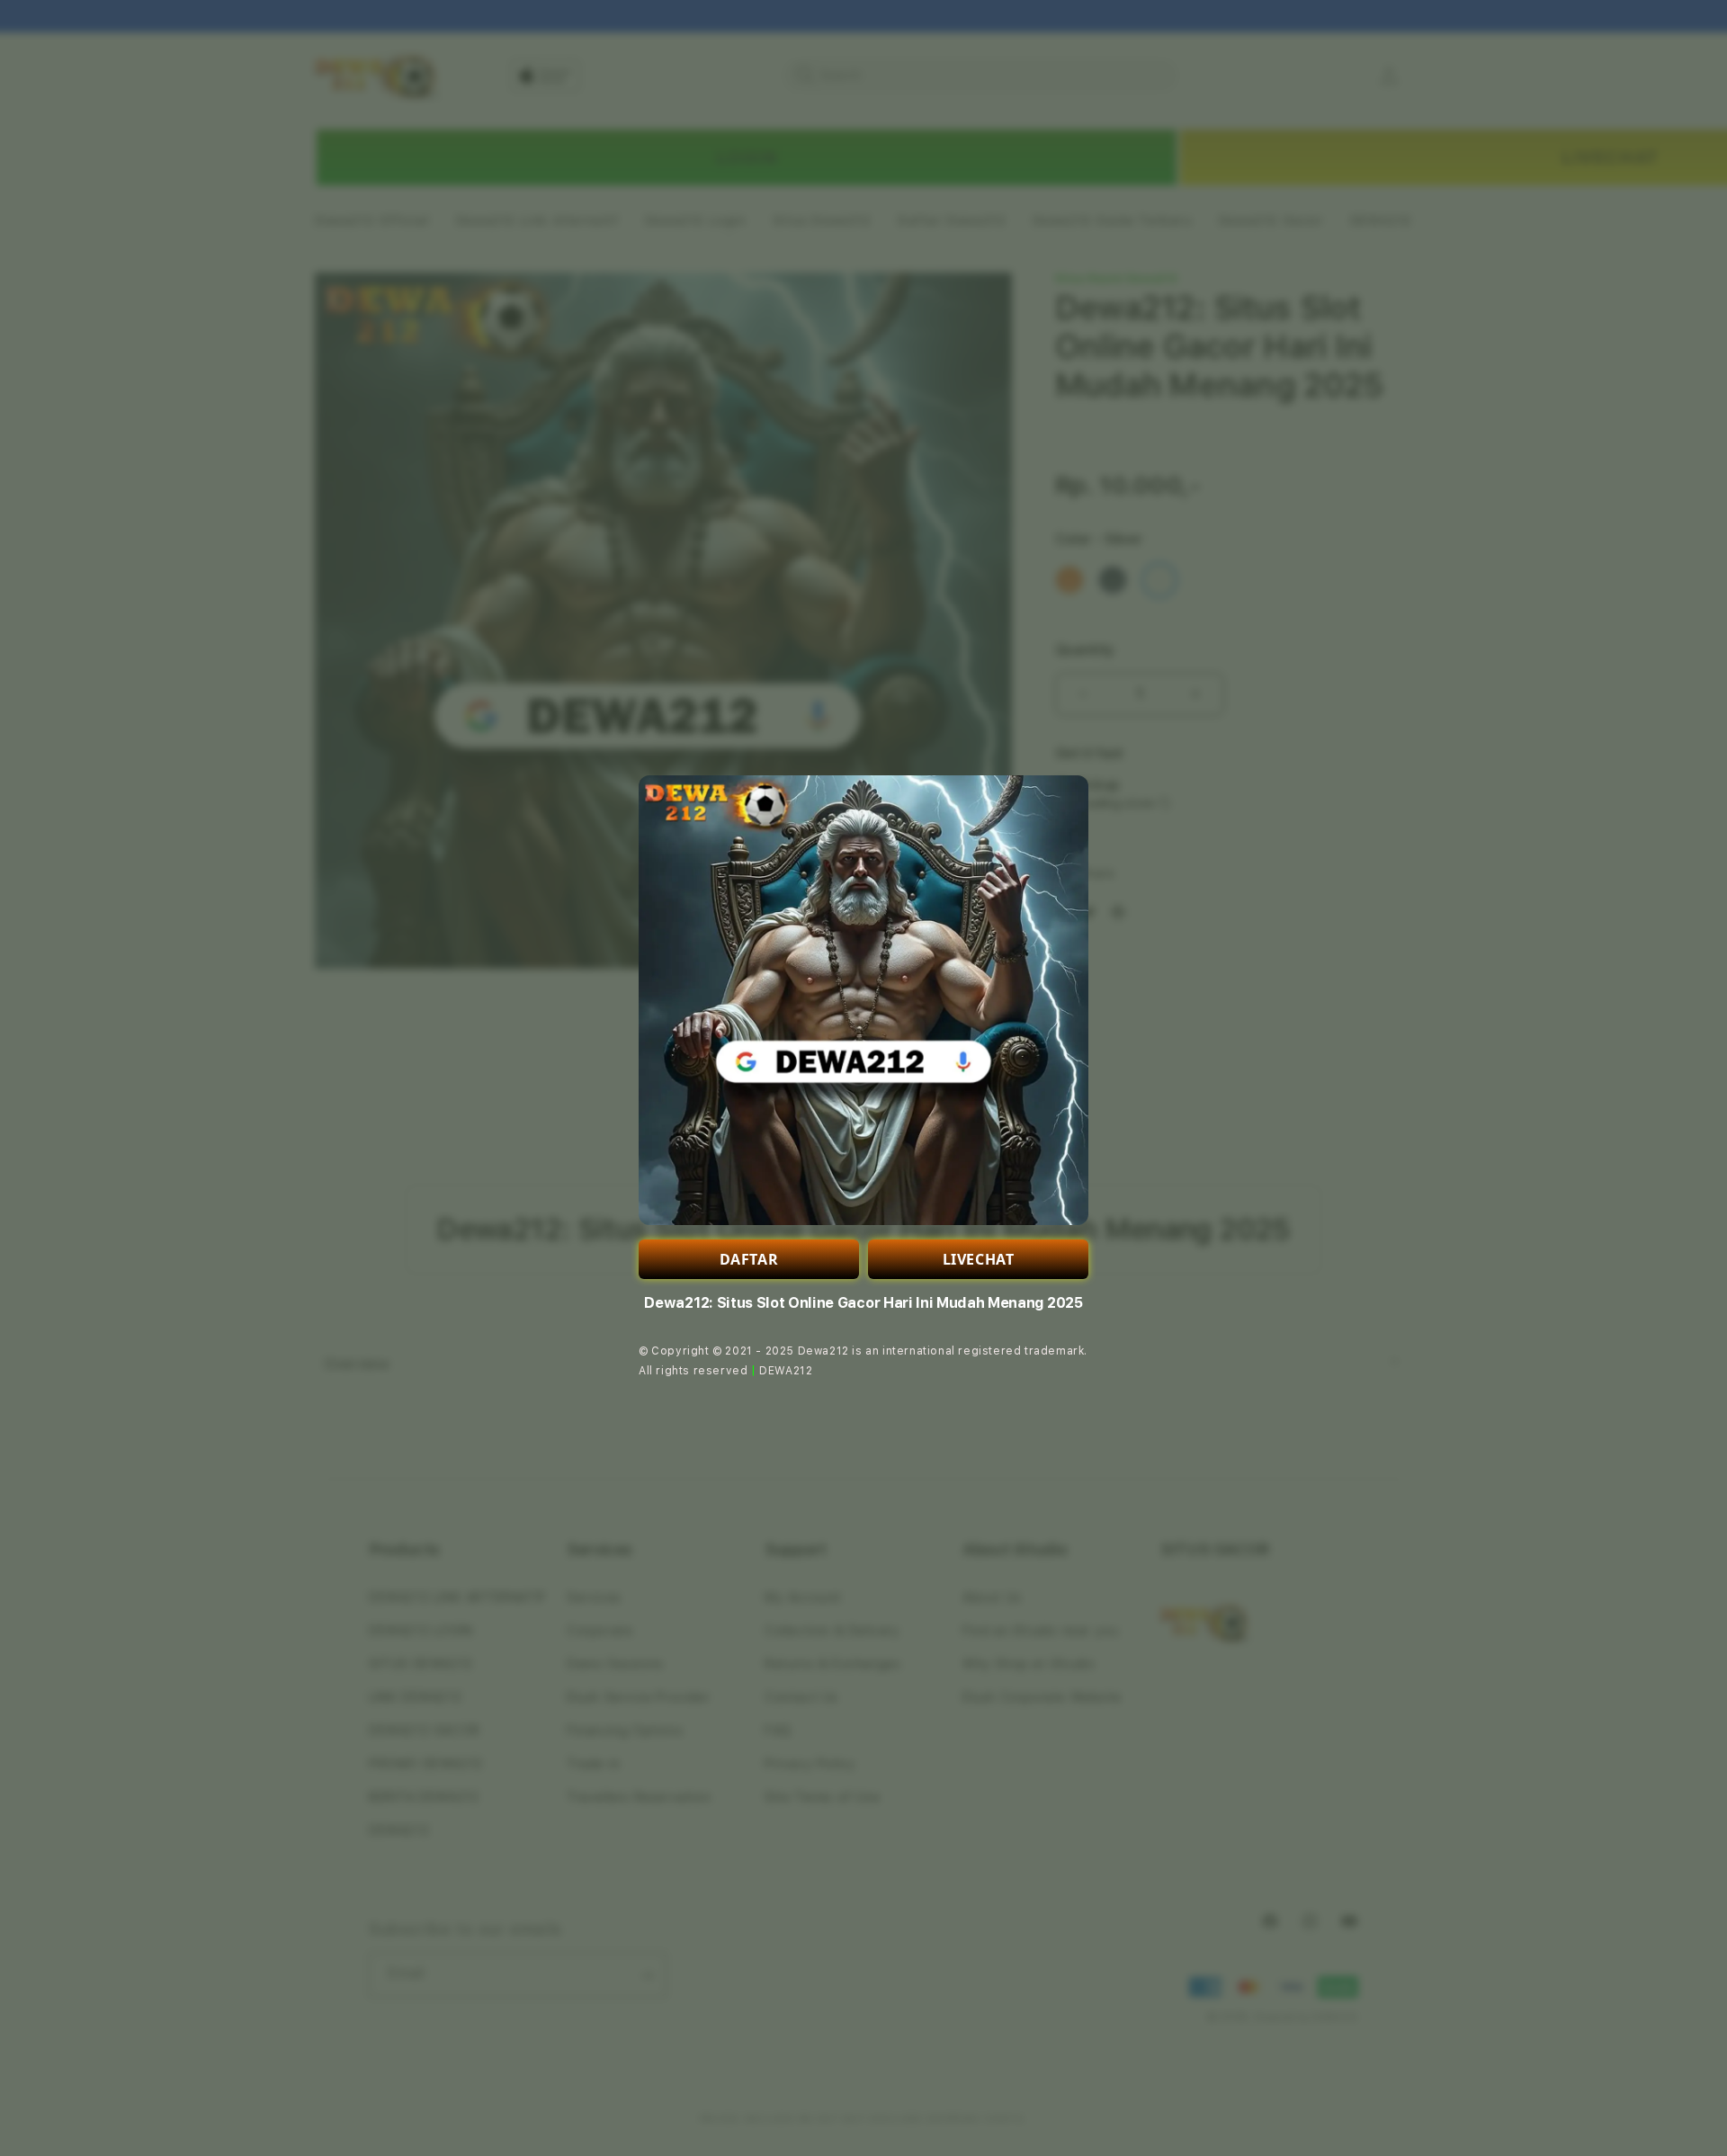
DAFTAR (749, 1259)
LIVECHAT (979, 1259)
